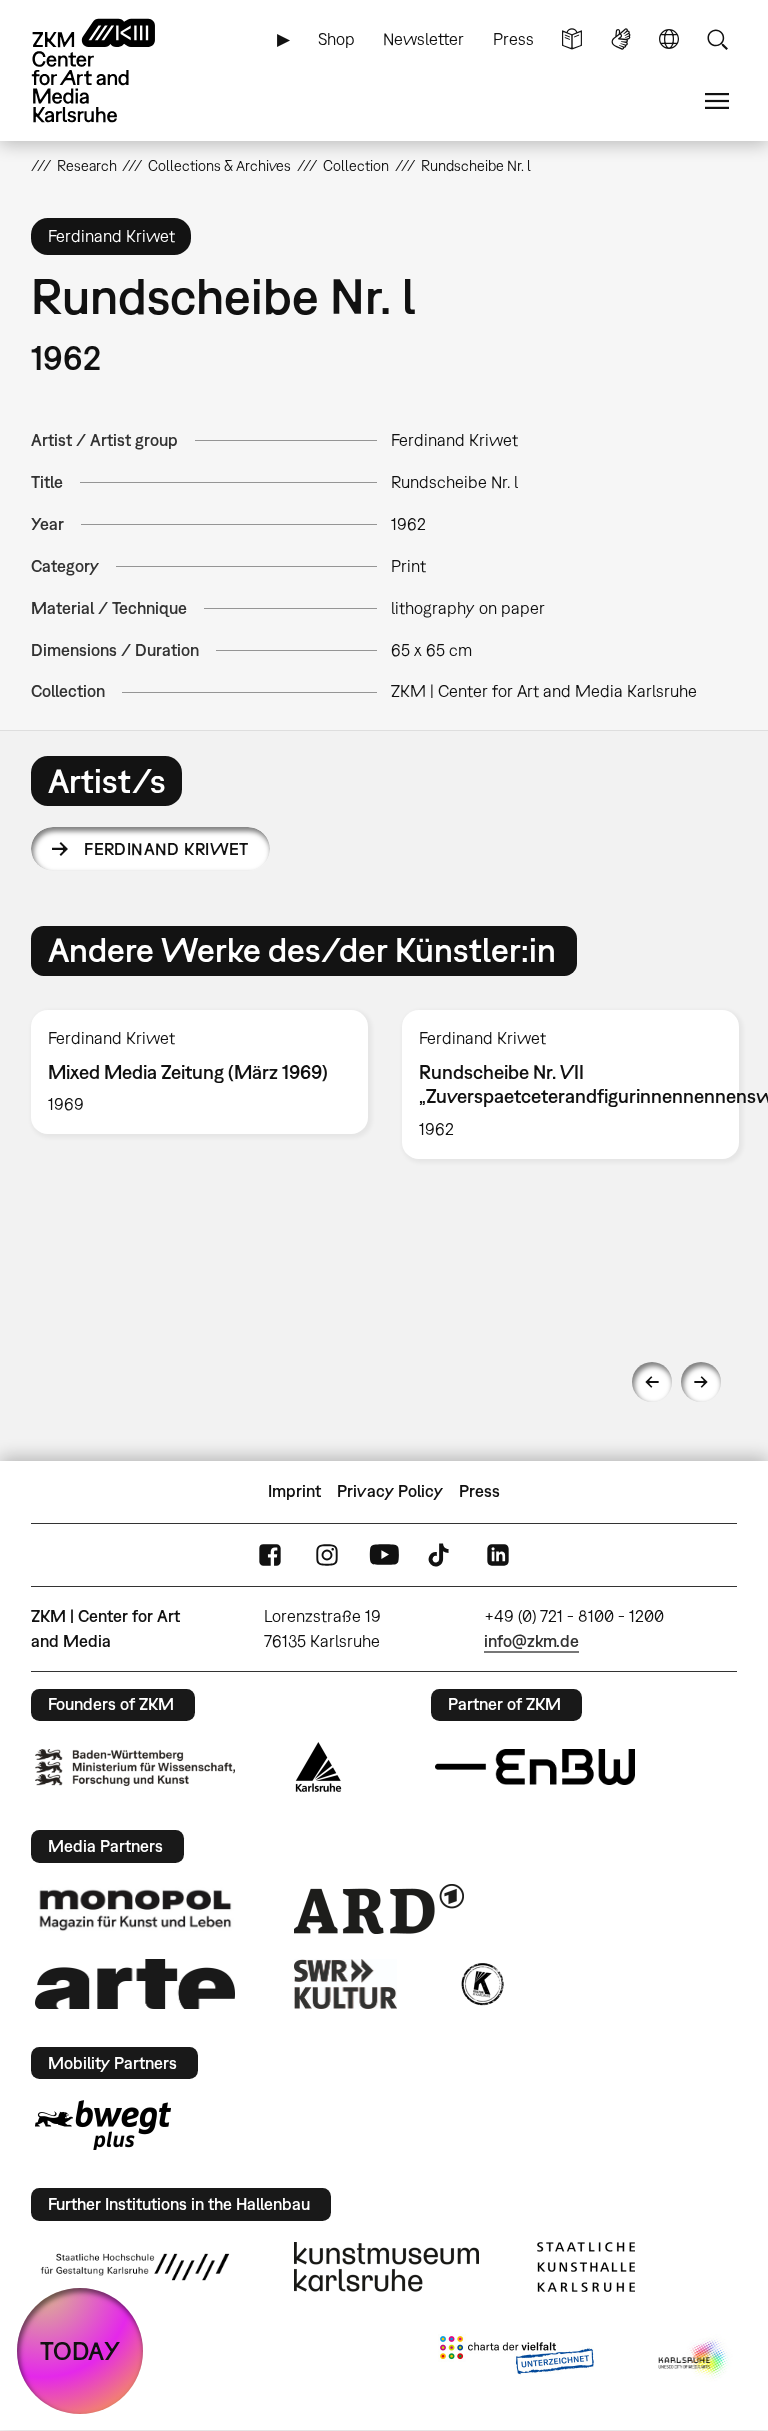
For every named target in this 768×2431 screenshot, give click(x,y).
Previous (652, 1382)
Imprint (294, 1491)
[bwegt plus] (103, 2125)
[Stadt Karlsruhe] (318, 1767)
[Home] (111, 70)
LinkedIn (498, 1554)
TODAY (80, 2350)
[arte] (135, 1983)
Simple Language (572, 39)
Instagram (327, 1554)
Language (669, 39)
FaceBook (270, 1554)
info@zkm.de (531, 1641)
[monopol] (135, 1909)
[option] (199, 1072)
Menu (717, 101)
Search (717, 39)
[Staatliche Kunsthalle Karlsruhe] (586, 2267)
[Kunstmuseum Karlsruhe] (386, 2267)
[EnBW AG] (535, 1767)
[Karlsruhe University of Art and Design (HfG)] (135, 2267)
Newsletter (423, 39)
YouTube (384, 1554)
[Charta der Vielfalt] (516, 2359)
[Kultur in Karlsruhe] (481, 1984)
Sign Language (621, 39)
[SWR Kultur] (346, 1984)
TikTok (441, 1554)
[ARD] (379, 1909)
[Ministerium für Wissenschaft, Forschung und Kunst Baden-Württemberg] (135, 1767)
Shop (336, 39)
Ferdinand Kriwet (166, 849)
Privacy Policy (390, 1491)
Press (513, 39)
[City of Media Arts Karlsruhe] (694, 2359)
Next (701, 1382)
